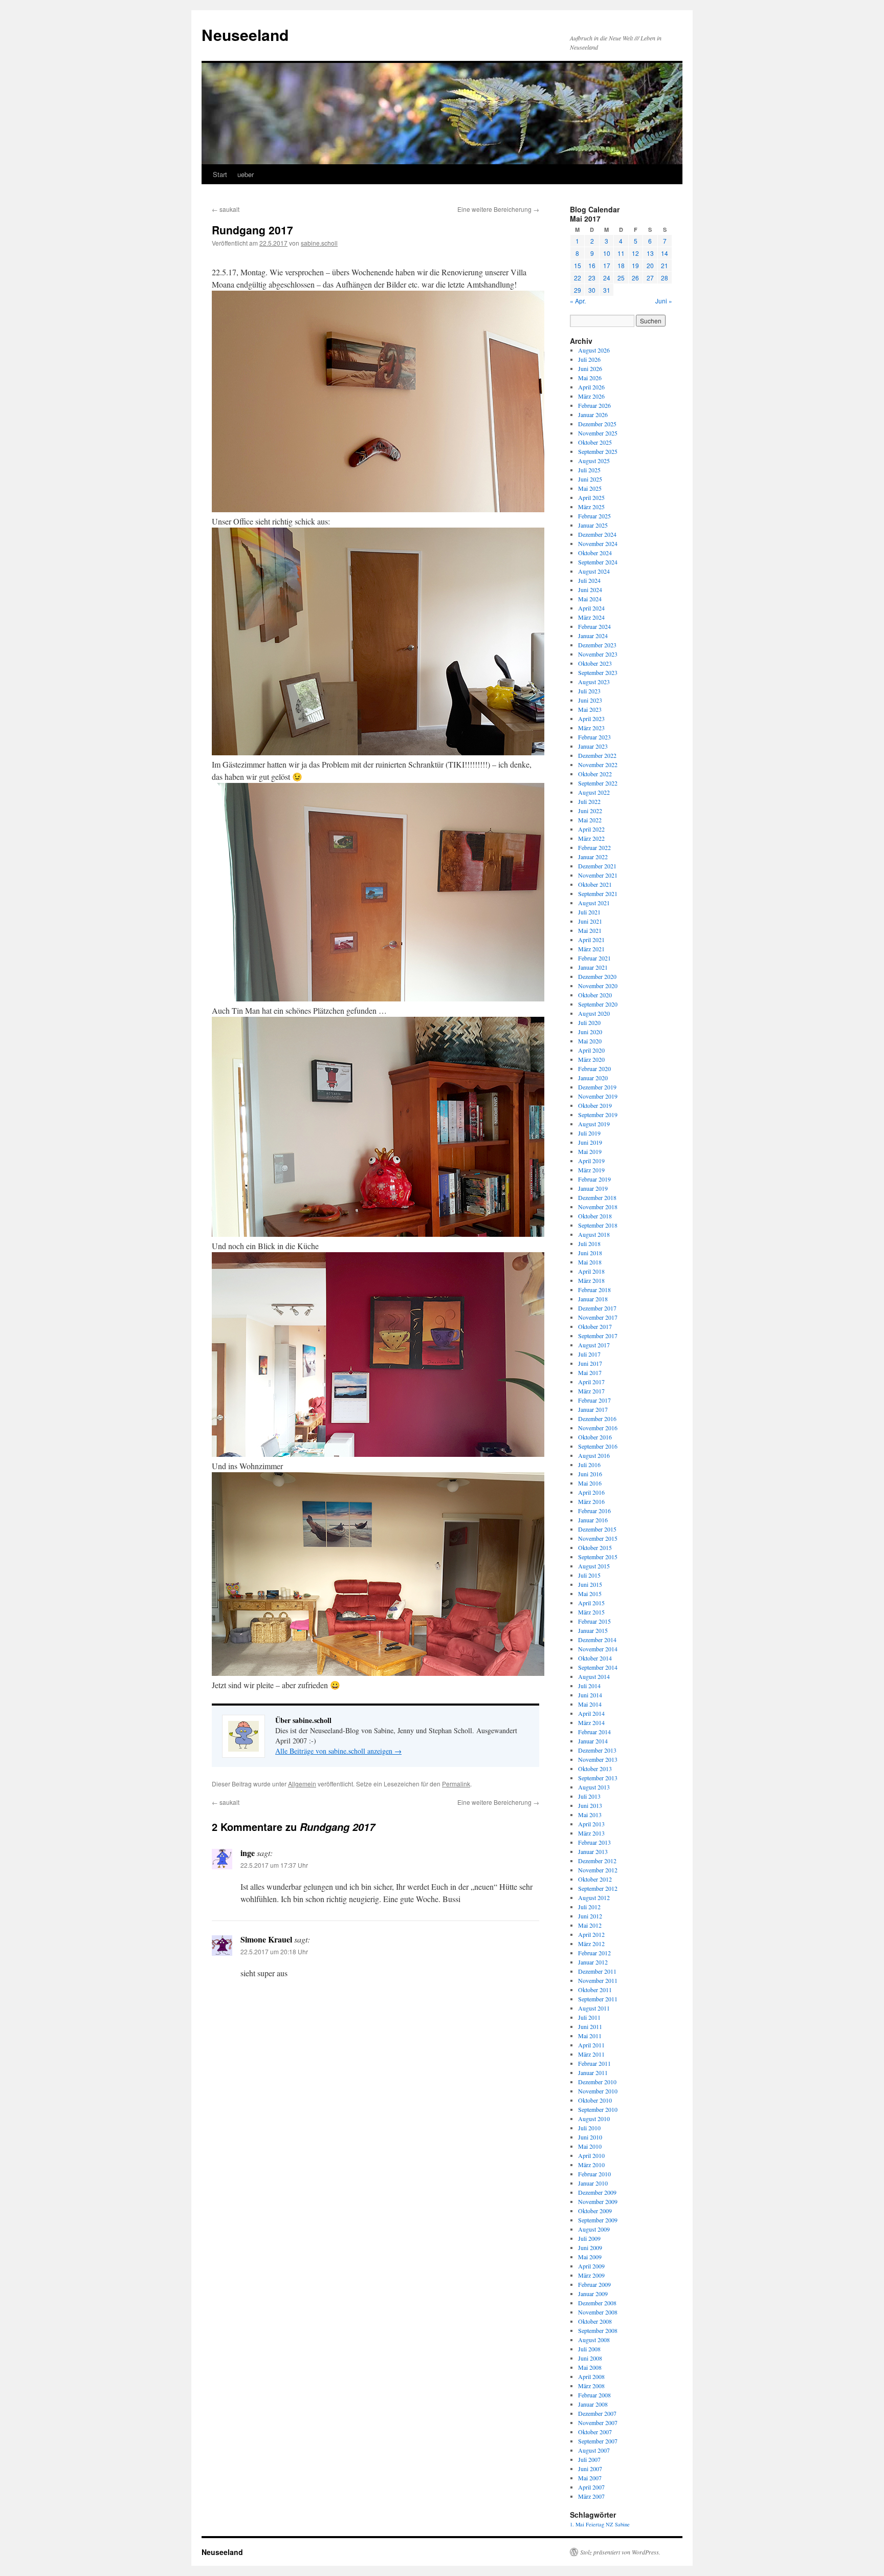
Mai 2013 (590, 1815)
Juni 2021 (590, 921)
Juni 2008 (590, 2358)
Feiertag (595, 2524)
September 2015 (598, 1557)
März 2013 (591, 1833)
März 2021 (591, 949)
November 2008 (598, 2312)
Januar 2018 (593, 1299)
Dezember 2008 (597, 2303)
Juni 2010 (590, 2137)
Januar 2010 (593, 2183)
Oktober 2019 (595, 1105)
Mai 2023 (590, 709)
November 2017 (598, 1317)
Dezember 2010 (597, 2082)
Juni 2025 (590, 479)
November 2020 (598, 986)
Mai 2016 (590, 1483)
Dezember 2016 (597, 1418)
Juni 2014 (590, 1695)
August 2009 (594, 2229)
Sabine (622, 2524)
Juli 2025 (589, 470)
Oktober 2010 (595, 2100)
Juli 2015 (589, 1575)
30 (592, 290)
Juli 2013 (589, 1796)
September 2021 (598, 893)
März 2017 (591, 1391)
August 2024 (594, 571)
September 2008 (598, 2330)
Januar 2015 (593, 1630)
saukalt (226, 209)
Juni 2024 (590, 590)
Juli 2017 (589, 1354)
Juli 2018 (589, 1243)
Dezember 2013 (597, 1750)
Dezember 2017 (597, 1308)
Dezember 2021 (597, 866)
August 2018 (594, 1234)
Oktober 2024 (595, 553)
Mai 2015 (590, 1593)
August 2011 (594, 2008)
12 (635, 253)
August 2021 (594, 903)
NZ (610, 2524)
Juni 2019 (590, 1142)
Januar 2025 (593, 525)
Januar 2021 (593, 967)
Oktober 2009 (595, 2211)
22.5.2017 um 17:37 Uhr (274, 1865)
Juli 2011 (589, 2017)
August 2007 (594, 2450)
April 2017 (591, 1382)
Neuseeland (245, 35)
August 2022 (594, 792)
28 (665, 278)
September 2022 (598, 783)
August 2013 (594, 1787)
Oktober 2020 (595, 995)
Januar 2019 (593, 1188)
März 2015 (591, 1612)
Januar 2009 (593, 2294)
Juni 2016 (590, 1474)
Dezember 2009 (597, 2192)
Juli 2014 (589, 1686)
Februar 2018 (594, 1290)
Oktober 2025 (595, 442)
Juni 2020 (590, 1032)
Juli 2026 (589, 359)
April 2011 (591, 2045)
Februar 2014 (594, 1732)
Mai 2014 (590, 1704)
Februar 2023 (594, 737)
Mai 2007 (590, 2478)
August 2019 (594, 1124)
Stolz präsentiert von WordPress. (620, 2552)
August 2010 (594, 2119)
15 (578, 265)
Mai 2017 (590, 1372)
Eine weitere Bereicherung (498, 209)
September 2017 (598, 1336)
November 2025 (598, 433)
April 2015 (591, 1603)
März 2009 (591, 2275)
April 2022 (591, 829)
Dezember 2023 (597, 645)
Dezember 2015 (597, 1529)
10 (607, 253)
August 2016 (594, 1455)
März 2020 (591, 1059)
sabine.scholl (319, 243)
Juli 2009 (589, 2238)
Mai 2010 (590, 2146)
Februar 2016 (594, 1511)
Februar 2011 (594, 2063)
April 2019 (591, 1161)
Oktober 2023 (595, 663)
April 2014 (591, 1713)
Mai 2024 (590, 599)
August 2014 (594, 1676)
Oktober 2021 (595, 884)
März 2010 (591, 2165)
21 (665, 265)
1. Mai (577, 2524)
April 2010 (591, 2155)
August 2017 (594, 1345)
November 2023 (598, 654)
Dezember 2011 (597, 1971)
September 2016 (598, 1446)
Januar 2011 (593, 2072)
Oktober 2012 (595, 1879)
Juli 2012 (589, 1907)
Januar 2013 (593, 1851)
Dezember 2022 (597, 755)
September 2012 (598, 1888)
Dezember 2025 (597, 424)
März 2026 (591, 396)
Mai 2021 (590, 930)
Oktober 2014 (595, 1658)
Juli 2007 (589, 2459)
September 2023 (598, 672)
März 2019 (591, 1170)
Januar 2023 (593, 746)
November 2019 (598, 1096)
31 (607, 290)
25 (621, 278)
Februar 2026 (594, 405)
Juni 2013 (590, 1805)
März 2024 (591, 617)
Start (220, 174)
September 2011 (598, 1999)
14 (665, 253)
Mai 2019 (590, 1151)
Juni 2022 (590, 811)
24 (607, 278)
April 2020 (591, 1050)
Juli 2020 (589, 1022)
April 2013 (591, 1824)
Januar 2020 (593, 1078)
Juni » (664, 301)
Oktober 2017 (595, 1326)
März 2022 (591, 838)
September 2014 (598, 1667)
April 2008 (591, 2376)
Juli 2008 (589, 2349)
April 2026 (591, 387)
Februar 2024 (594, 626)
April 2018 (591, 1271)
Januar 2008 (593, 2404)
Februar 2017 (594, 1400)
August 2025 (594, 461)
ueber (246, 174)
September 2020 (598, 1004)
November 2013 (598, 1759)
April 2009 (591, 2266)
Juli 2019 (589, 1133)
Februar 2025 (594, 516)
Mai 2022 (590, 820)
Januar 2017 (593, 1409)
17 (607, 265)
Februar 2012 (594, 1953)
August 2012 (594, 1897)
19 (635, 265)
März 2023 (591, 728)
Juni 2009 (590, 2247)
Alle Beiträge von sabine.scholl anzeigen (338, 1751)
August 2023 (594, 682)
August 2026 (594, 350)
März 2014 (591, 1722)
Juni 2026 (590, 368)
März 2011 (591, 2054)
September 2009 (598, 2220)
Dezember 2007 (597, 2413)
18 (621, 265)
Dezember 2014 (597, 1640)
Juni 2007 (590, 2469)
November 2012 (598, 1870)
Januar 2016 (593, 1520)
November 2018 (598, 1207)
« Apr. (578, 301)
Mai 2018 (590, 1262)
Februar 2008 (594, 2395)
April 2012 (591, 1934)
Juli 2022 (589, 801)
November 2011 (598, 1980)
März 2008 (591, 2386)
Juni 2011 (590, 2026)
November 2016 (598, 1428)
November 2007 (598, 2422)
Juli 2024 (589, 580)
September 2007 (598, 2441)
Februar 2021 (594, 958)
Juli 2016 (589, 1465)
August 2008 (594, 2340)
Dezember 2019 (597, 1087)
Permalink (456, 1784)
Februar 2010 (594, 2174)
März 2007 (591, 2496)
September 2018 (598, 1225)
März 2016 (591, 1501)
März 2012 (591, 1944)
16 (592, 265)
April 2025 (591, 497)
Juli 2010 (589, 2128)
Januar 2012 (593, 1962)
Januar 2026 (593, 414)
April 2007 (591, 2487)
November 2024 (598, 543)
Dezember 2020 (597, 976)
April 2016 (591, 1492)
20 (650, 265)
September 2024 (598, 562)
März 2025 (591, 507)
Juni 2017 (590, 1363)
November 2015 (598, 1538)
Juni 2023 (590, 700)
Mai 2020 (590, 1041)
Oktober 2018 (595, 1216)
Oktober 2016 (595, 1437)
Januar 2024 (593, 636)
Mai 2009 (590, 2257)
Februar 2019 (594, 1179)
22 (578, 278)
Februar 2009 (594, 2284)
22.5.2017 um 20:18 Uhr (274, 1951)
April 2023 (591, 718)
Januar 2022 (593, 857)
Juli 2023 (589, 691)
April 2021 (591, 940)
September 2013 (598, 1778)
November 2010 (598, 2091)
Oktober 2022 (595, 774)
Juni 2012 (590, 1916)
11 (621, 253)
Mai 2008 (590, 2367)
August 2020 (594, 1013)
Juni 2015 (590, 1584)
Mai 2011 (590, 2036)
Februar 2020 (594, 1068)
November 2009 (598, 2201)
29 (578, 290)
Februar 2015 (594, 1621)
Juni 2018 (590, 1253)
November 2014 (598, 1649)
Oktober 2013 (595, 1769)
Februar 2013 (594, 1842)
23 (592, 278)
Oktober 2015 (595, 1547)
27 (650, 278)
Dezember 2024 (597, 534)
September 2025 (598, 451)
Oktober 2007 (595, 2432)
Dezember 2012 (597, 1861)
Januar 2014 (593, 1741)
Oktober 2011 (595, 1990)
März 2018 (591, 1280)
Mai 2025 (590, 488)
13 (650, 253)
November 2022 (598, 765)
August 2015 (594, 1566)
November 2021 (598, 875)
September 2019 (598, 1115)
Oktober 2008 (595, 2321)
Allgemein (302, 1784)
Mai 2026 (590, 378)
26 (635, 278)
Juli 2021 (589, 912)
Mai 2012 (590, 1925)
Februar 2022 (594, 847)
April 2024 (591, 608)
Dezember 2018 (597, 1197)
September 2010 (598, 2109)
